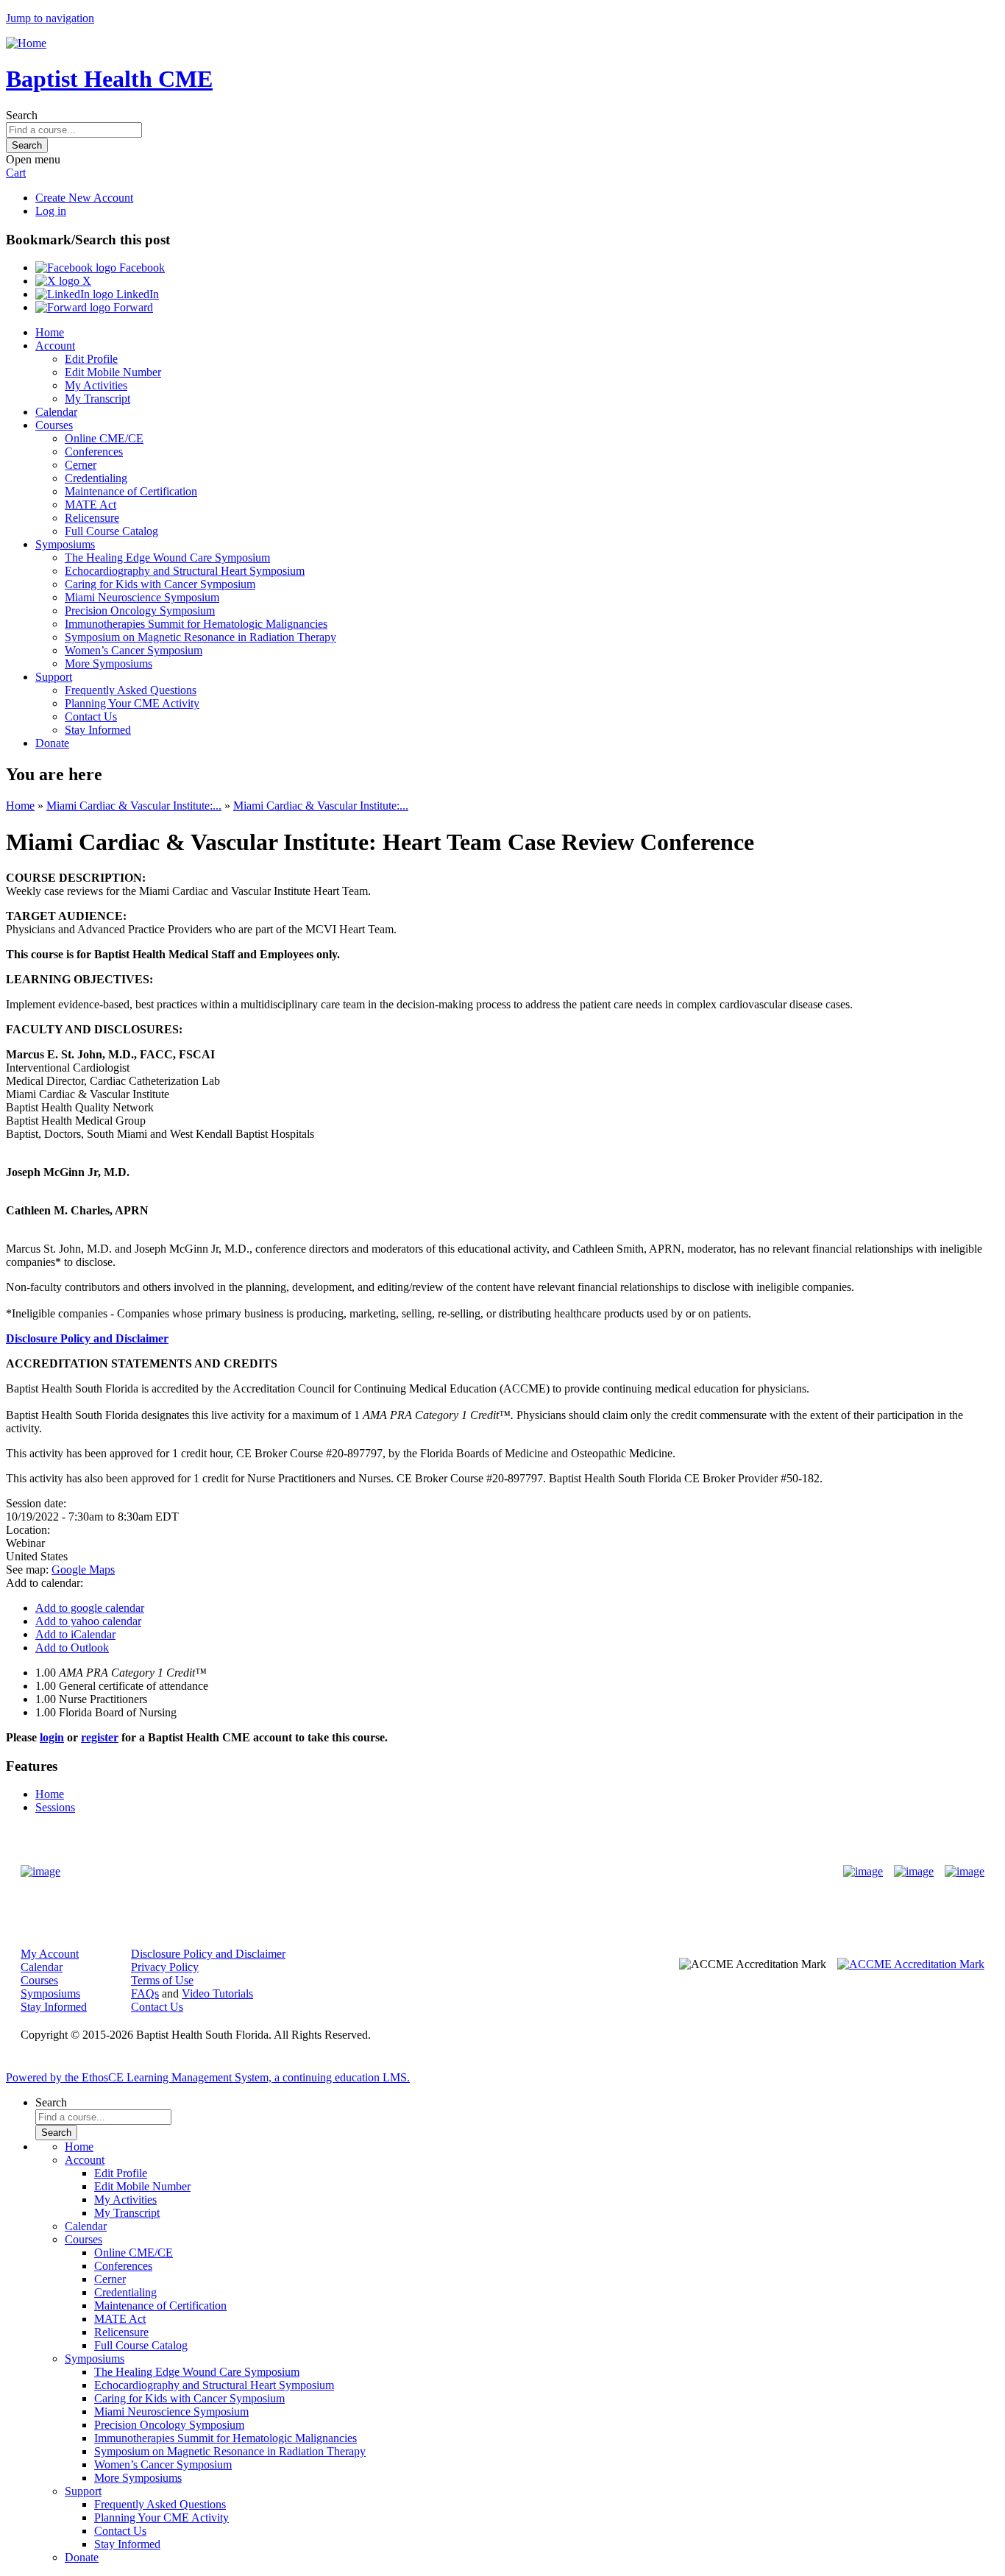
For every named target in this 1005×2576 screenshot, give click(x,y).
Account (55, 346)
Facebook (141, 268)
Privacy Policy (165, 1967)
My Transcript (97, 399)
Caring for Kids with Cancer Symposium (160, 584)
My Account (50, 1954)
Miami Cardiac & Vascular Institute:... (134, 806)
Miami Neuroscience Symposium (142, 597)
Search (22, 115)
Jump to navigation (50, 18)
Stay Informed (98, 730)
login (52, 1737)
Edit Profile (91, 359)
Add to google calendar (90, 1608)
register (100, 1737)
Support (54, 677)
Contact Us (91, 716)
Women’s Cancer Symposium (134, 650)
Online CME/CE (104, 438)
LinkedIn (136, 294)
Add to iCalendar (75, 1634)
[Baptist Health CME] (40, 1872)
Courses (54, 425)
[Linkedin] (965, 1872)
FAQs (145, 1993)
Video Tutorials (217, 1993)
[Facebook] (863, 1872)
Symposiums (65, 544)
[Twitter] (914, 1872)
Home (50, 332)
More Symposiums (109, 664)
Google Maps (83, 1570)
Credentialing (96, 478)
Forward (132, 307)
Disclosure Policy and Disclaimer (87, 1338)
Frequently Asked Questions (131, 690)
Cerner (81, 465)
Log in (51, 211)
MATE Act (90, 505)
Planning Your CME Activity (132, 703)
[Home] (26, 43)
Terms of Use (162, 1980)
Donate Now (457, 1871)
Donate (52, 743)
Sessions (55, 1807)
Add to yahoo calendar (88, 1621)
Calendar (56, 412)
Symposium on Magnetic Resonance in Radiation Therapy (200, 637)
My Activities (96, 385)
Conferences (94, 452)
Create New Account (84, 198)
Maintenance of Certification (131, 491)
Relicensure (92, 518)
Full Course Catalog (111, 531)
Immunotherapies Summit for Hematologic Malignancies (196, 624)
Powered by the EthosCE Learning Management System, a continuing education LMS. (208, 2077)
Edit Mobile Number (113, 372)
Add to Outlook (72, 1648)
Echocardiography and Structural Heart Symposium (185, 571)
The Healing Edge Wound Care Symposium (167, 558)
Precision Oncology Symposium (140, 611)
